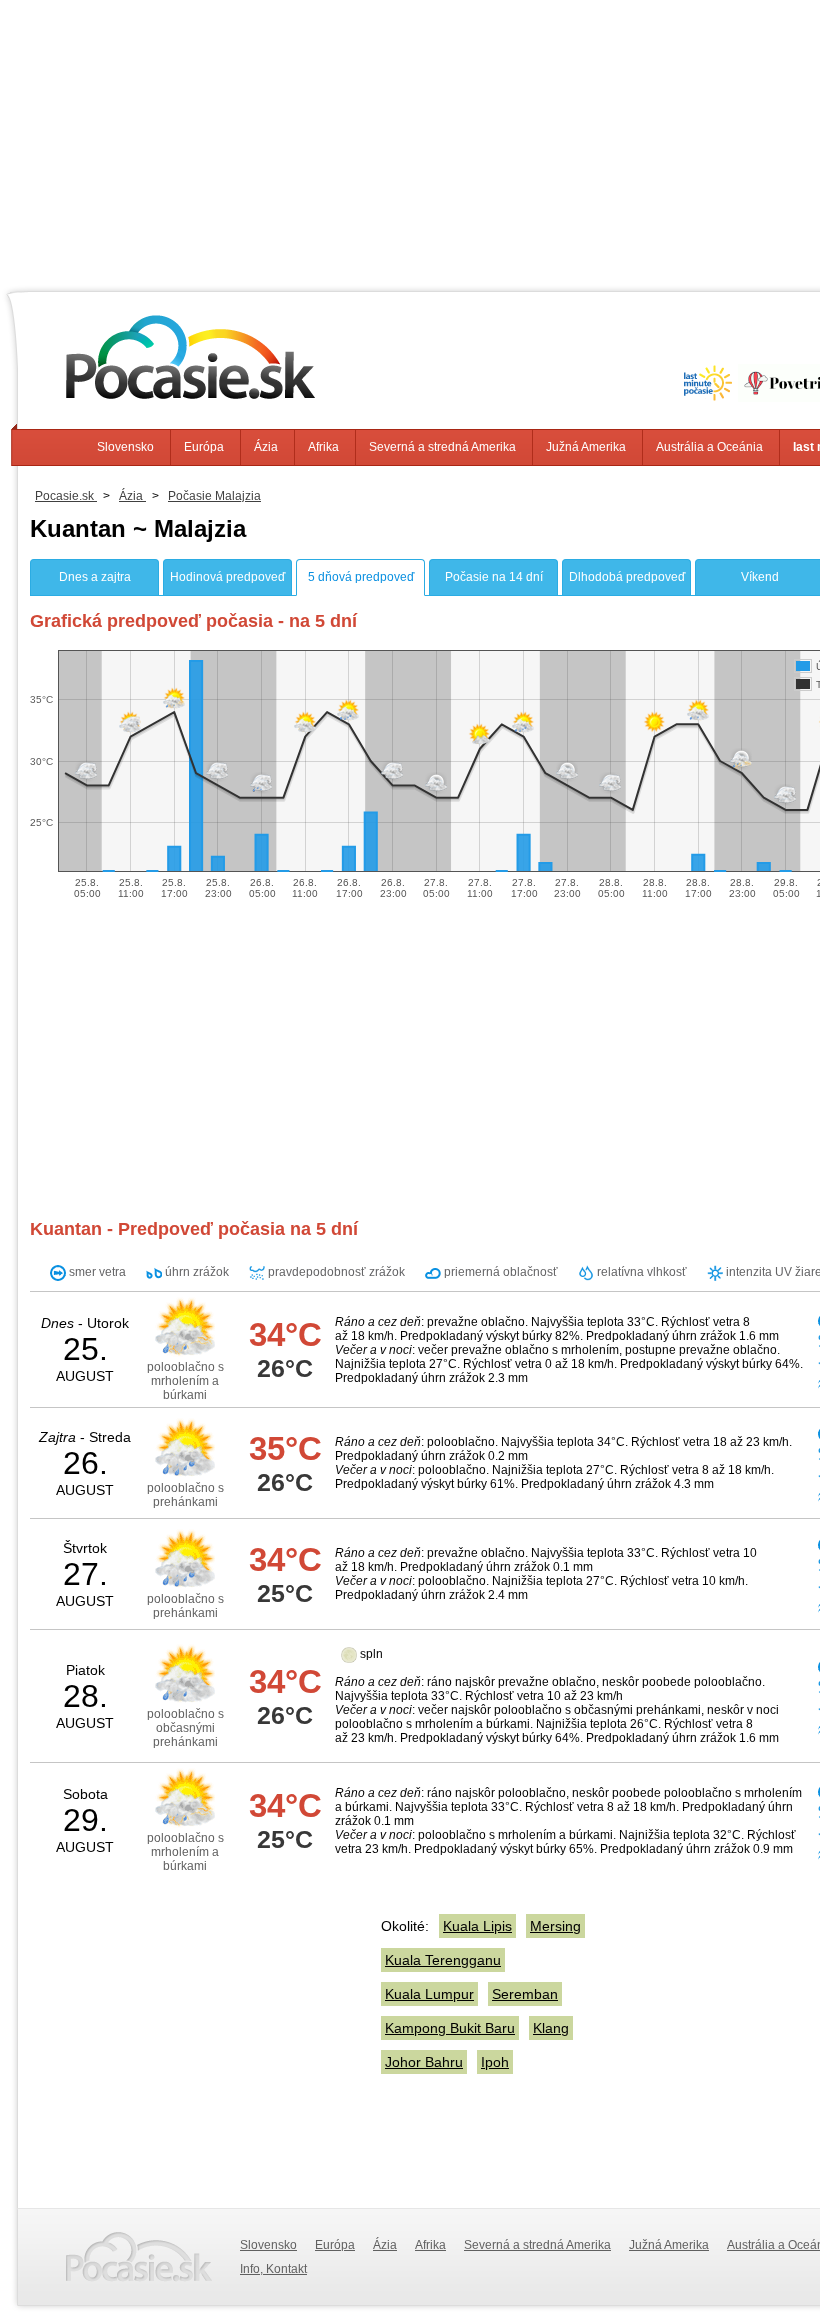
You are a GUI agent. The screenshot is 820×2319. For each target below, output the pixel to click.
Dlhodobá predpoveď (627, 577)
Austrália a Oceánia (709, 447)
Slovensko (125, 447)
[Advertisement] (198, 2034)
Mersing (555, 1926)
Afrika (323, 447)
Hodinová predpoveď (227, 577)
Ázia (266, 447)
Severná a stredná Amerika (442, 447)
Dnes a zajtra (95, 577)
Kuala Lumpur (429, 1994)
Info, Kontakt (273, 2269)
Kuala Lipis (477, 1926)
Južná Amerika (586, 447)
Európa (204, 447)
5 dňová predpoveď (361, 577)
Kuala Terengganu (443, 1960)
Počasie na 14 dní (494, 577)
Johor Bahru (424, 2062)
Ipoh (495, 2062)
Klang (551, 2028)
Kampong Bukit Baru (450, 2028)
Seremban (525, 1994)
